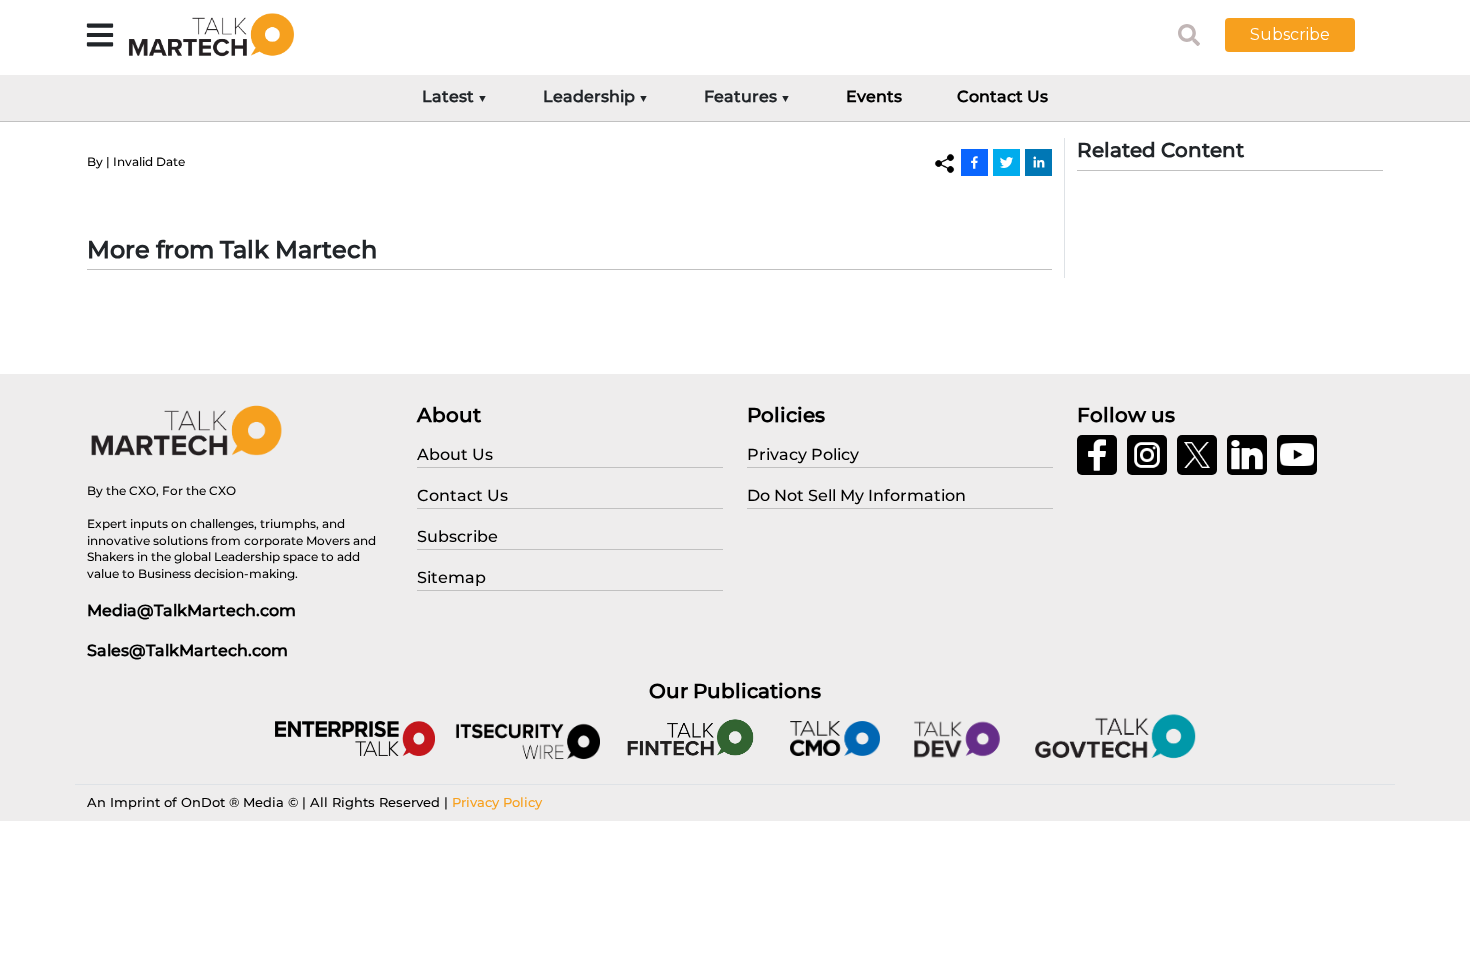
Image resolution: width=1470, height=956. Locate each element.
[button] (1305, 35)
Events (874, 96)
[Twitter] (1006, 162)
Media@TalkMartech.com (191, 610)
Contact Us (1002, 96)
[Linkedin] (1038, 162)
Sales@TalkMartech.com (187, 650)
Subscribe (1290, 34)
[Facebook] (974, 162)
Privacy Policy (497, 802)
